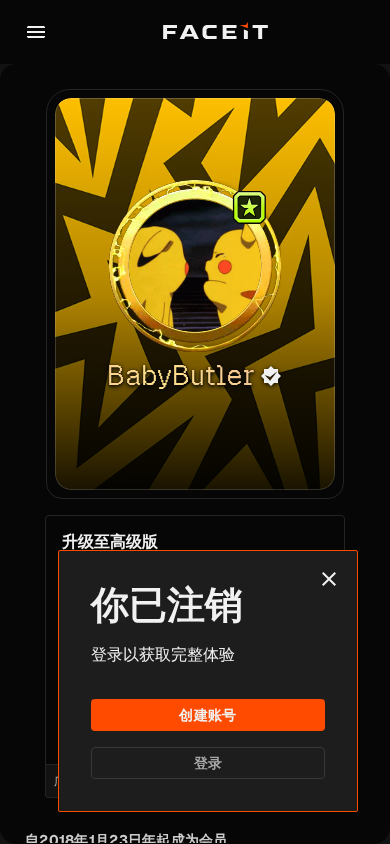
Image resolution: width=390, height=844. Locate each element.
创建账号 (208, 715)
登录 (208, 763)
